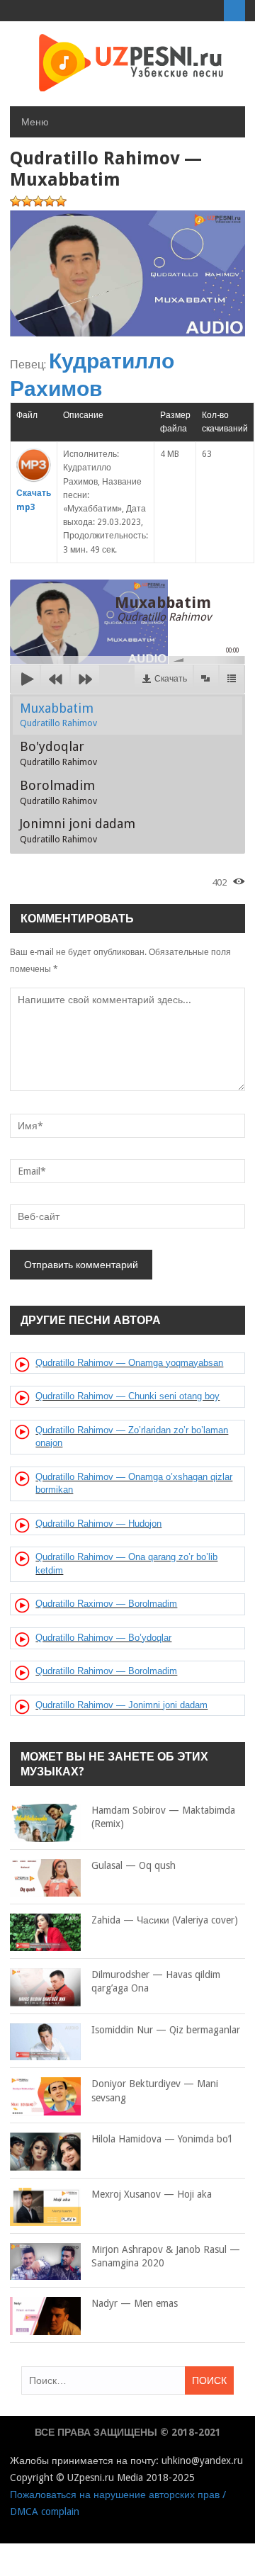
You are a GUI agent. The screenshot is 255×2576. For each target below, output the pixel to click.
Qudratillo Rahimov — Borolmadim (106, 1671)
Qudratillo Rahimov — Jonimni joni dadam (121, 1705)
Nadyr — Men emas (135, 2303)
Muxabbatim (58, 715)
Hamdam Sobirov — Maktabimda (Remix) (163, 1817)
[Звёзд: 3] (38, 201)
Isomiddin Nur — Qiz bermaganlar (166, 2030)
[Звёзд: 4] (50, 201)
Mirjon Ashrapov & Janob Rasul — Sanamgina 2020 (166, 2256)
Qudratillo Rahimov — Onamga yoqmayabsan (129, 1363)
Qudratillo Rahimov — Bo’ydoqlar (103, 1638)
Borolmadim (58, 792)
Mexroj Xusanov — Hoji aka (152, 2194)
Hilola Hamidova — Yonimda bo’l (161, 2139)
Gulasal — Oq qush (134, 1865)
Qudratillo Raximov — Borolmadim (106, 1604)
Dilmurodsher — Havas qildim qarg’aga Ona (156, 1982)
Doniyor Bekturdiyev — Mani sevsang (155, 2091)
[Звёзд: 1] (16, 201)
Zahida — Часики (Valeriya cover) (165, 1920)
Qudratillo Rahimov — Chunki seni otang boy (127, 1396)
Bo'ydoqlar (58, 753)
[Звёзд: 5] (61, 201)
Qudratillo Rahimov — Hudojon (98, 1524)
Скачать (171, 679)
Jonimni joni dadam (78, 830)
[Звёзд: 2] (27, 201)
